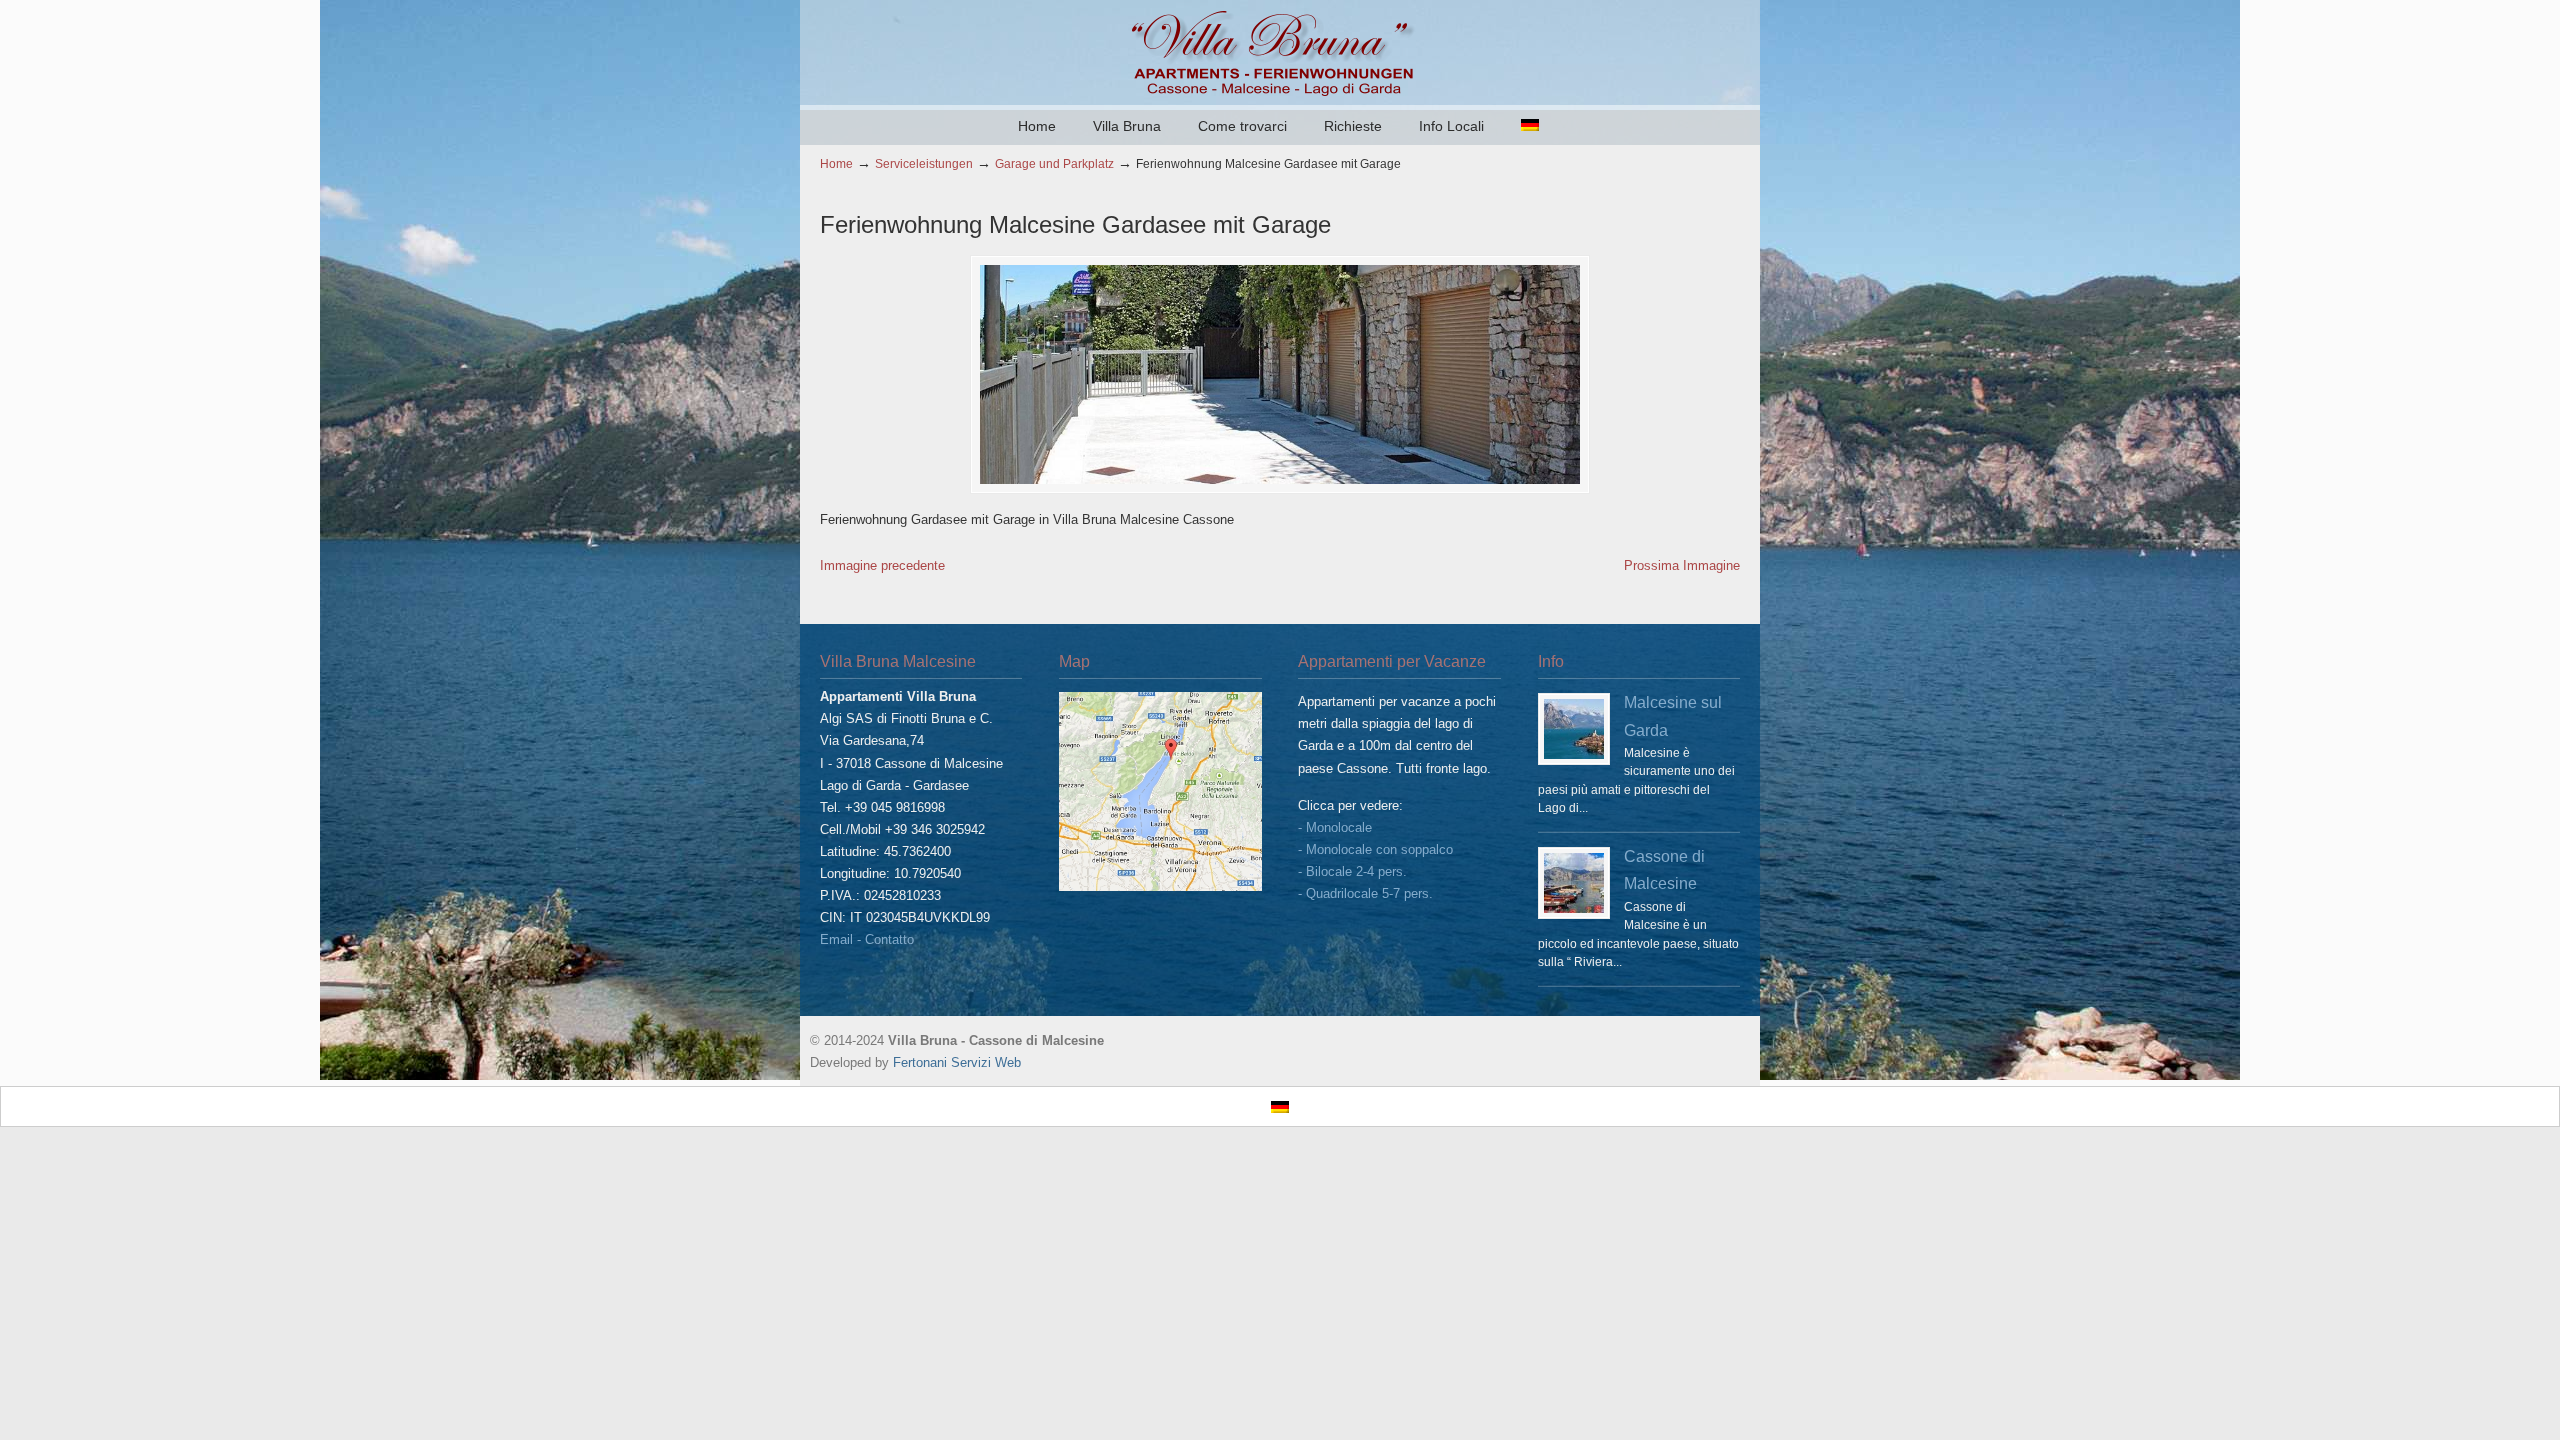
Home (836, 163)
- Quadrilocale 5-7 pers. (1365, 893)
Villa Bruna (1280, 51)
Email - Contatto (867, 939)
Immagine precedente (882, 565)
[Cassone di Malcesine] (1574, 883)
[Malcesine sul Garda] (1574, 729)
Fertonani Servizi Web (957, 1062)
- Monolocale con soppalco (1375, 849)
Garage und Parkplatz (1054, 163)
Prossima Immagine (1682, 565)
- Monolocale (1335, 827)
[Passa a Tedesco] (1530, 126)
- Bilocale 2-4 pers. (1352, 871)
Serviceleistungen (924, 163)
